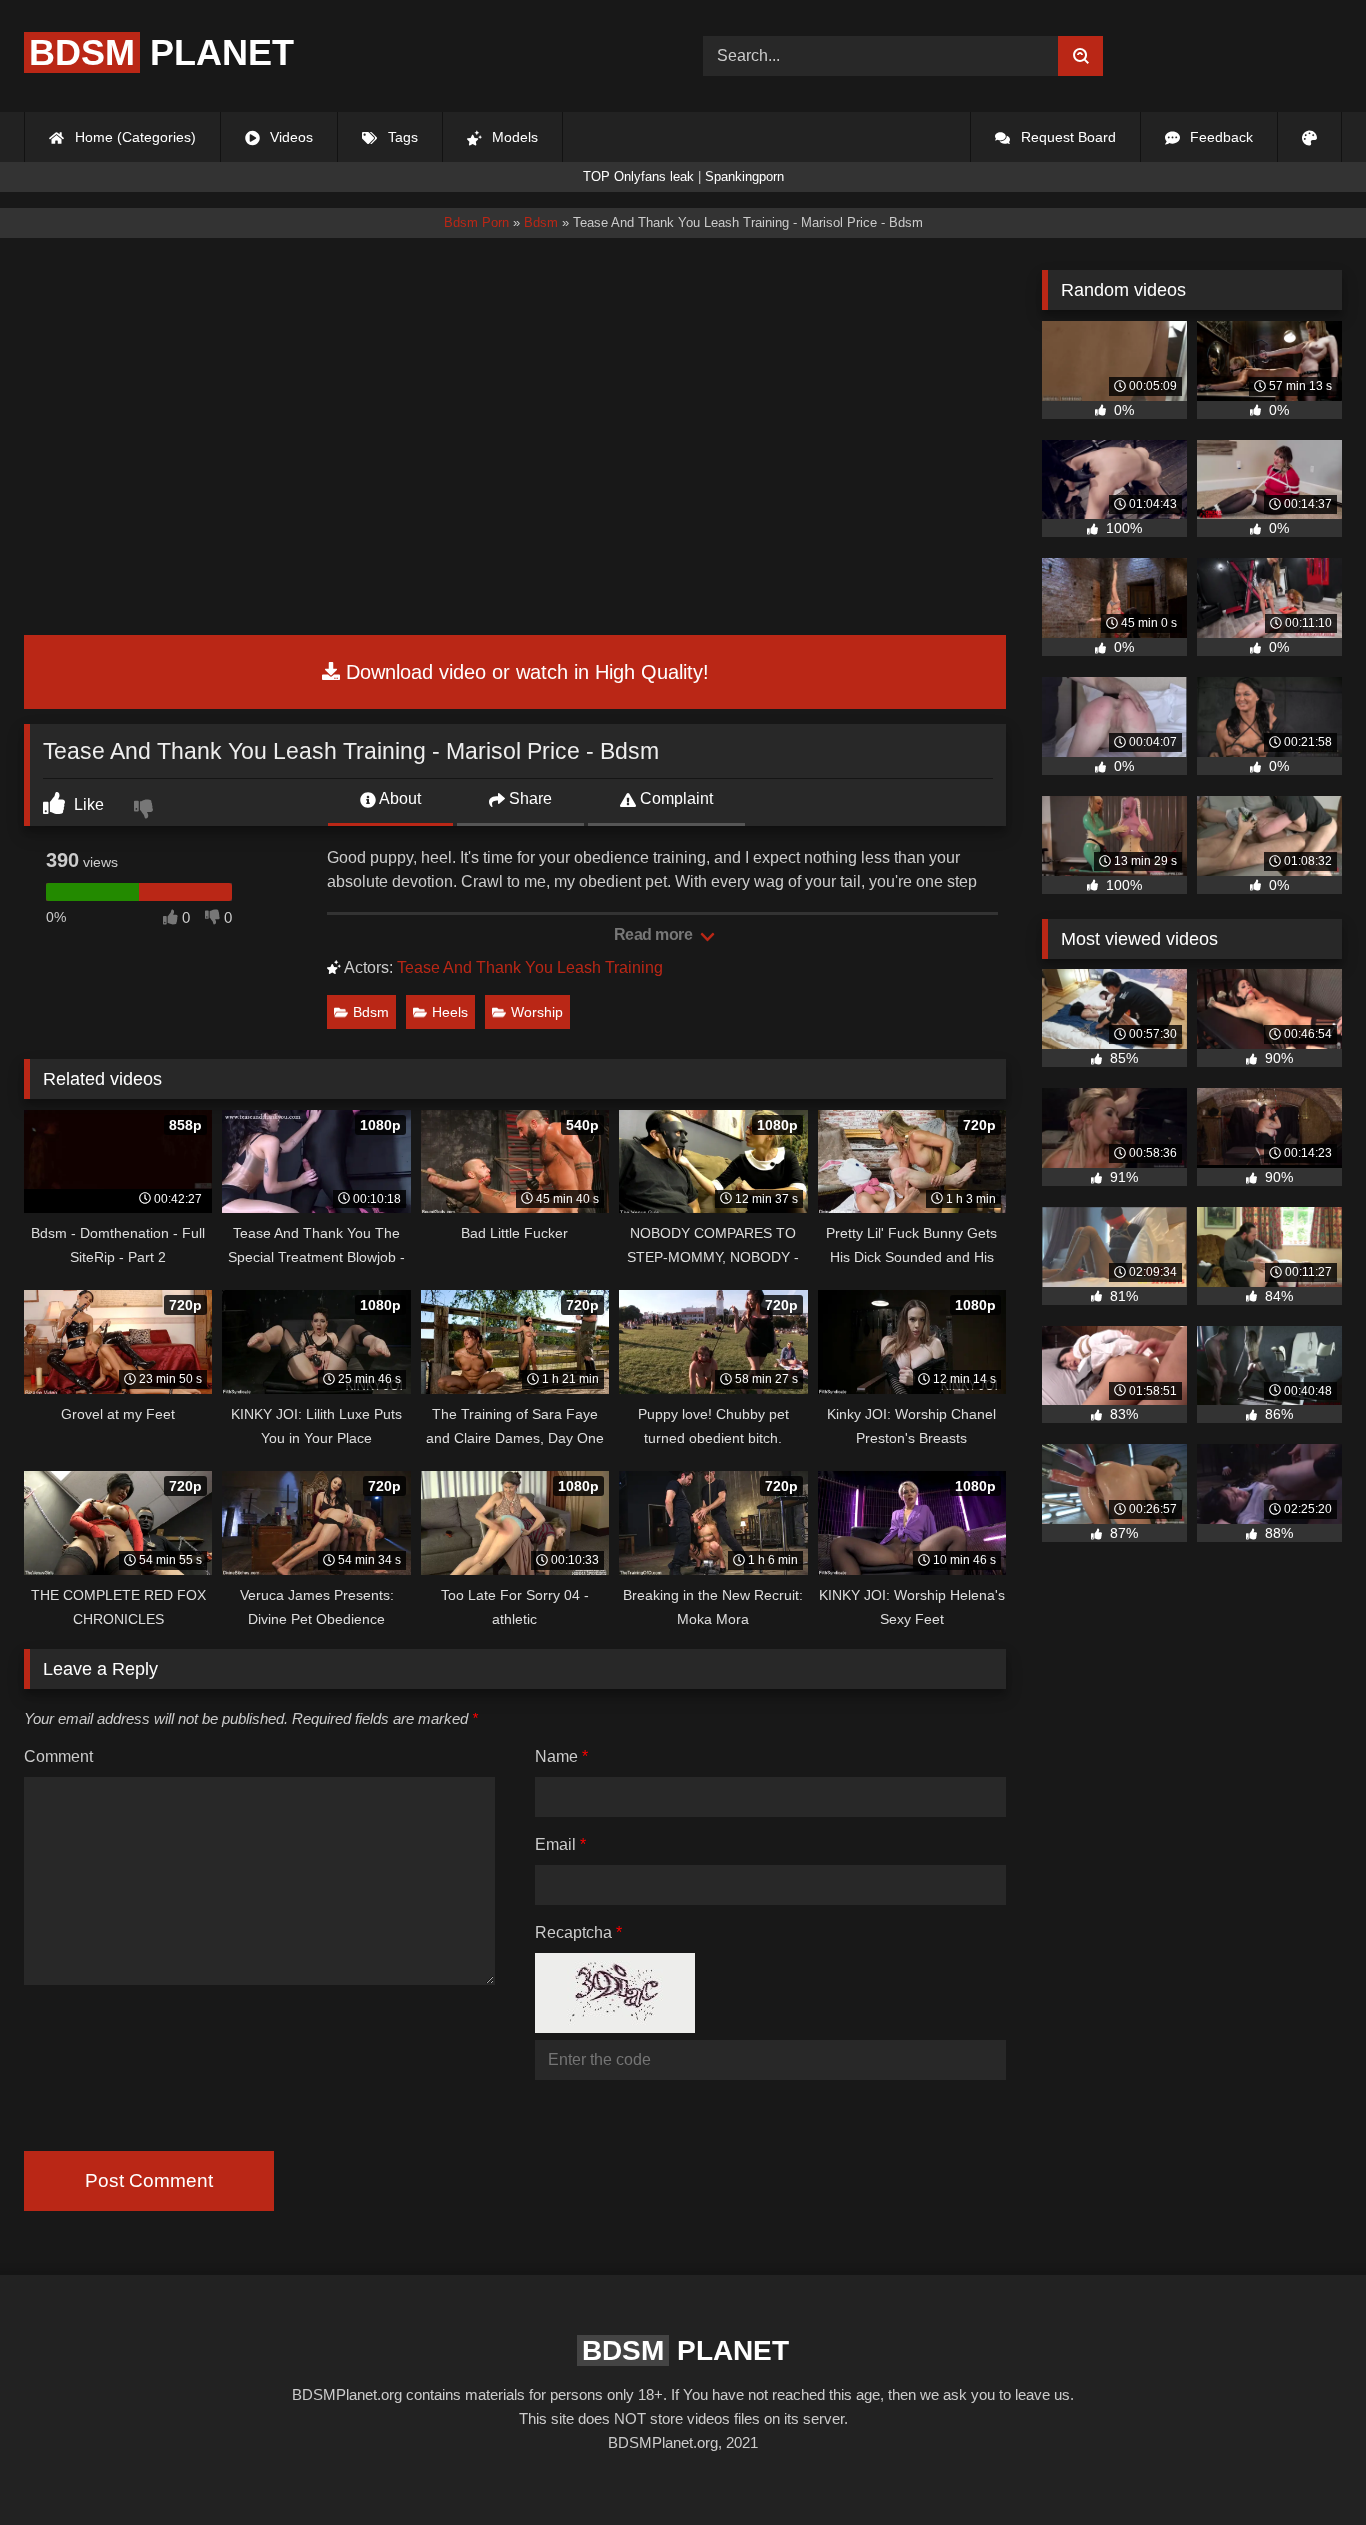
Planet (161, 52)
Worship (537, 1012)
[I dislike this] (146, 811)
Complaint (674, 798)
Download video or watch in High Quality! (524, 672)
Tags (401, 137)
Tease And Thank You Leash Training (530, 967)
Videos (289, 137)
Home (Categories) (133, 137)
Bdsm (371, 1012)
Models (513, 137)
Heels (450, 1012)
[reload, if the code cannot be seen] (615, 2027)
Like (87, 804)
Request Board (1066, 137)
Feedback (1219, 137)
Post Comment (149, 2180)
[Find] (1080, 56)
